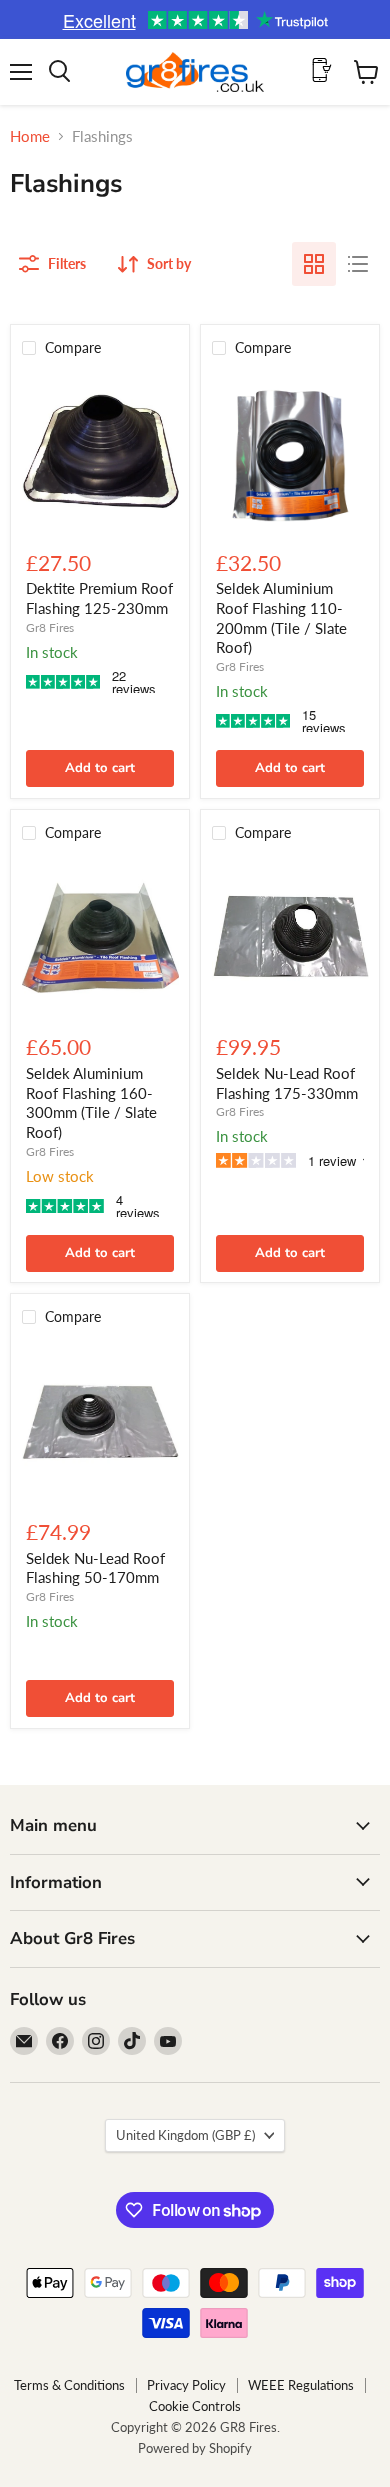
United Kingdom (185, 2135)
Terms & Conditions (69, 2385)
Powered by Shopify (195, 2448)
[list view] (358, 264)
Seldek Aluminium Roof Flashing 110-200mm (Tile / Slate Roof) (281, 617)
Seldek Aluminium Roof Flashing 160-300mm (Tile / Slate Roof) (91, 1102)
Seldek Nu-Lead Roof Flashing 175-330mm (287, 1083)
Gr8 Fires (50, 627)
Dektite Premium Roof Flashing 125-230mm (99, 598)
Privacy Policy (186, 2385)
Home (30, 136)
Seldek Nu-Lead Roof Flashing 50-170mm (95, 1568)
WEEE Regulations (301, 2385)
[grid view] (314, 264)
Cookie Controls (195, 2406)
